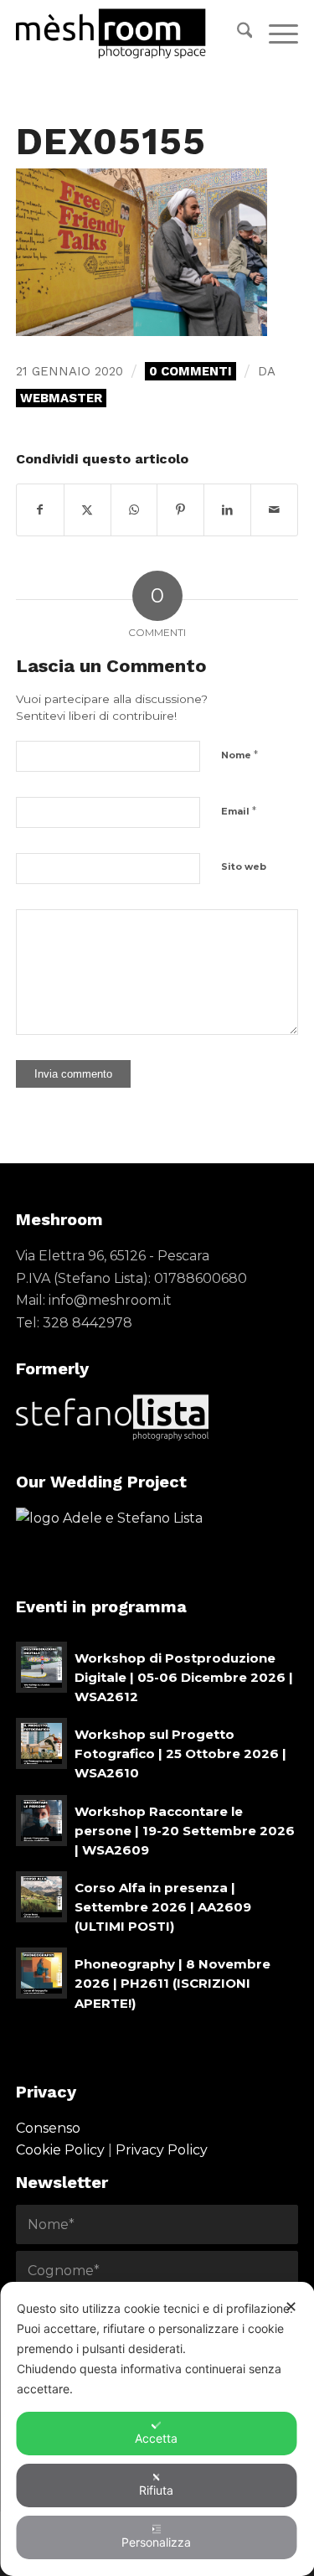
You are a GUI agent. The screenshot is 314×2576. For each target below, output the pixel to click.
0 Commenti (190, 371)
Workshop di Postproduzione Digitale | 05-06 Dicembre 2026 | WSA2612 (184, 1677)
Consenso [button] (48, 2128)
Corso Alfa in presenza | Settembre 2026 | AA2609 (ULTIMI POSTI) (163, 1907)
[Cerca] (237, 34)
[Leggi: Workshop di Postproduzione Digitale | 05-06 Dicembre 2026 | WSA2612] (41, 1667)
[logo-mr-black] (129, 34)
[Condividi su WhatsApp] (134, 510)
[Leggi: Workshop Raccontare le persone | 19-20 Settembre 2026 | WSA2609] (41, 1821)
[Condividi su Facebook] (40, 510)
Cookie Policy (60, 2150)
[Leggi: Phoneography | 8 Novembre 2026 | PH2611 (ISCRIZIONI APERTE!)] (41, 1973)
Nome (239, 754)
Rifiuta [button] (156, 2490)
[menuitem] (237, 34)
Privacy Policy (162, 2150)
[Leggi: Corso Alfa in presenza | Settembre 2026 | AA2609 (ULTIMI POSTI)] (41, 1897)
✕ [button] (291, 2307)
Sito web (244, 866)
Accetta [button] (156, 2438)
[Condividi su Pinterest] (180, 510)
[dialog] (157, 2429)
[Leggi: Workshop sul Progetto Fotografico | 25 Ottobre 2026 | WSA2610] (41, 1743)
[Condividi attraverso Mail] (274, 510)
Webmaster (61, 398)
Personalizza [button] (156, 2542)
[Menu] (275, 34)
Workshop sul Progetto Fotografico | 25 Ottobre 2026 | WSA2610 (180, 1754)
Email (239, 810)
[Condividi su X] (88, 510)
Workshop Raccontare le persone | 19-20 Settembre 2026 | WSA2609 (185, 1831)
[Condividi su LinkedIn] (227, 510)
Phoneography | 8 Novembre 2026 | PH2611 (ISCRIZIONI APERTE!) (172, 1983)
